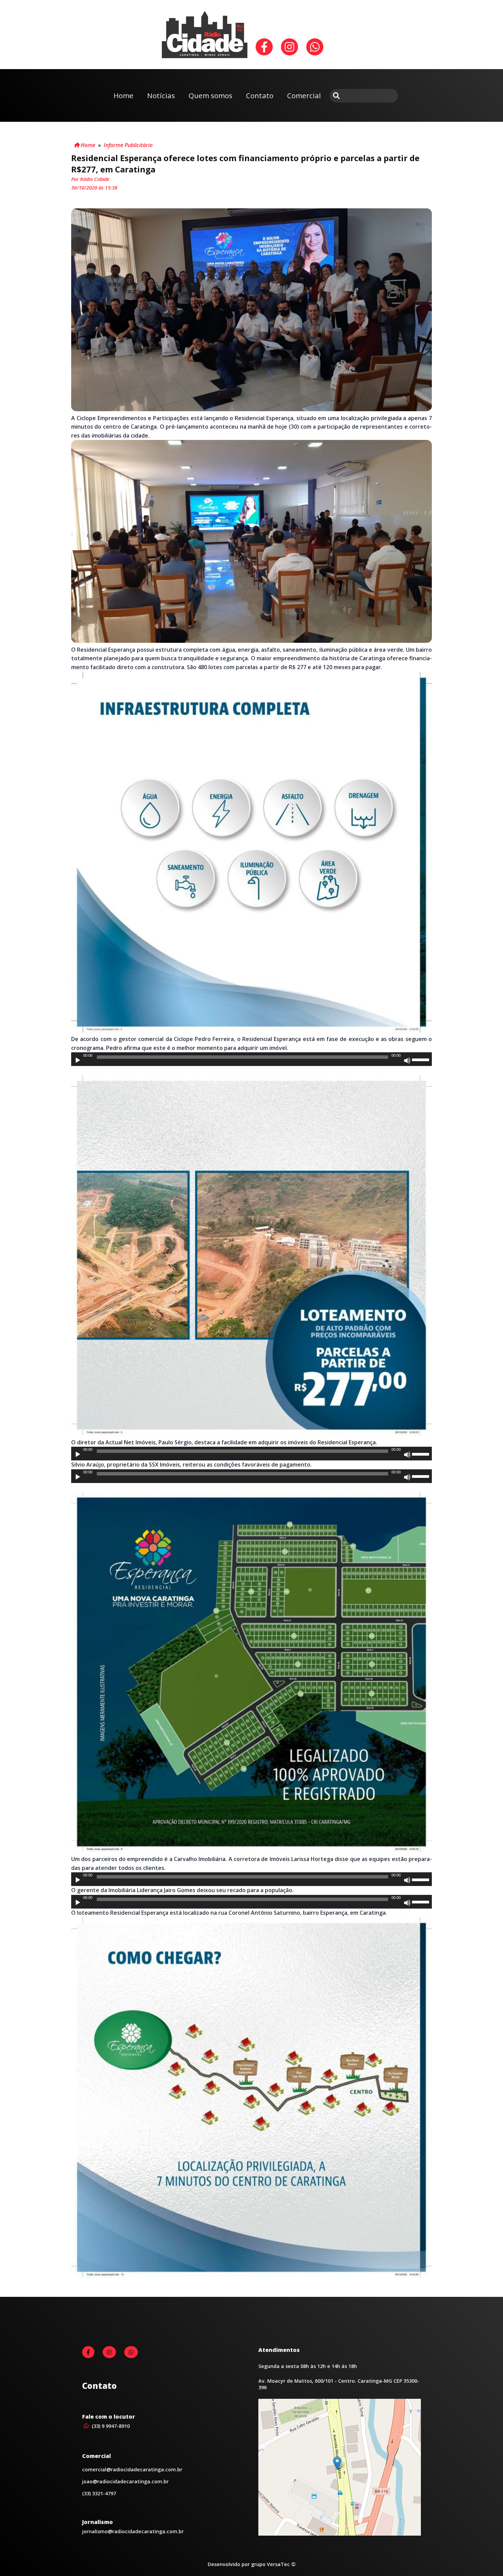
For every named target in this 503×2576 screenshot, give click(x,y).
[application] (251, 1059)
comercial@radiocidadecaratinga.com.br (132, 2469)
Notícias (161, 95)
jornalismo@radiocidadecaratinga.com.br (133, 2531)
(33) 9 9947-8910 (110, 2426)
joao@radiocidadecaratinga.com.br (125, 2481)
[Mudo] (407, 1061)
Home (124, 95)
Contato (260, 95)
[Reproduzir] (78, 1061)
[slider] (422, 1059)
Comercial (304, 95)
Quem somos (210, 95)
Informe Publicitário (128, 145)
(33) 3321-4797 (99, 2493)
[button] (337, 2463)
